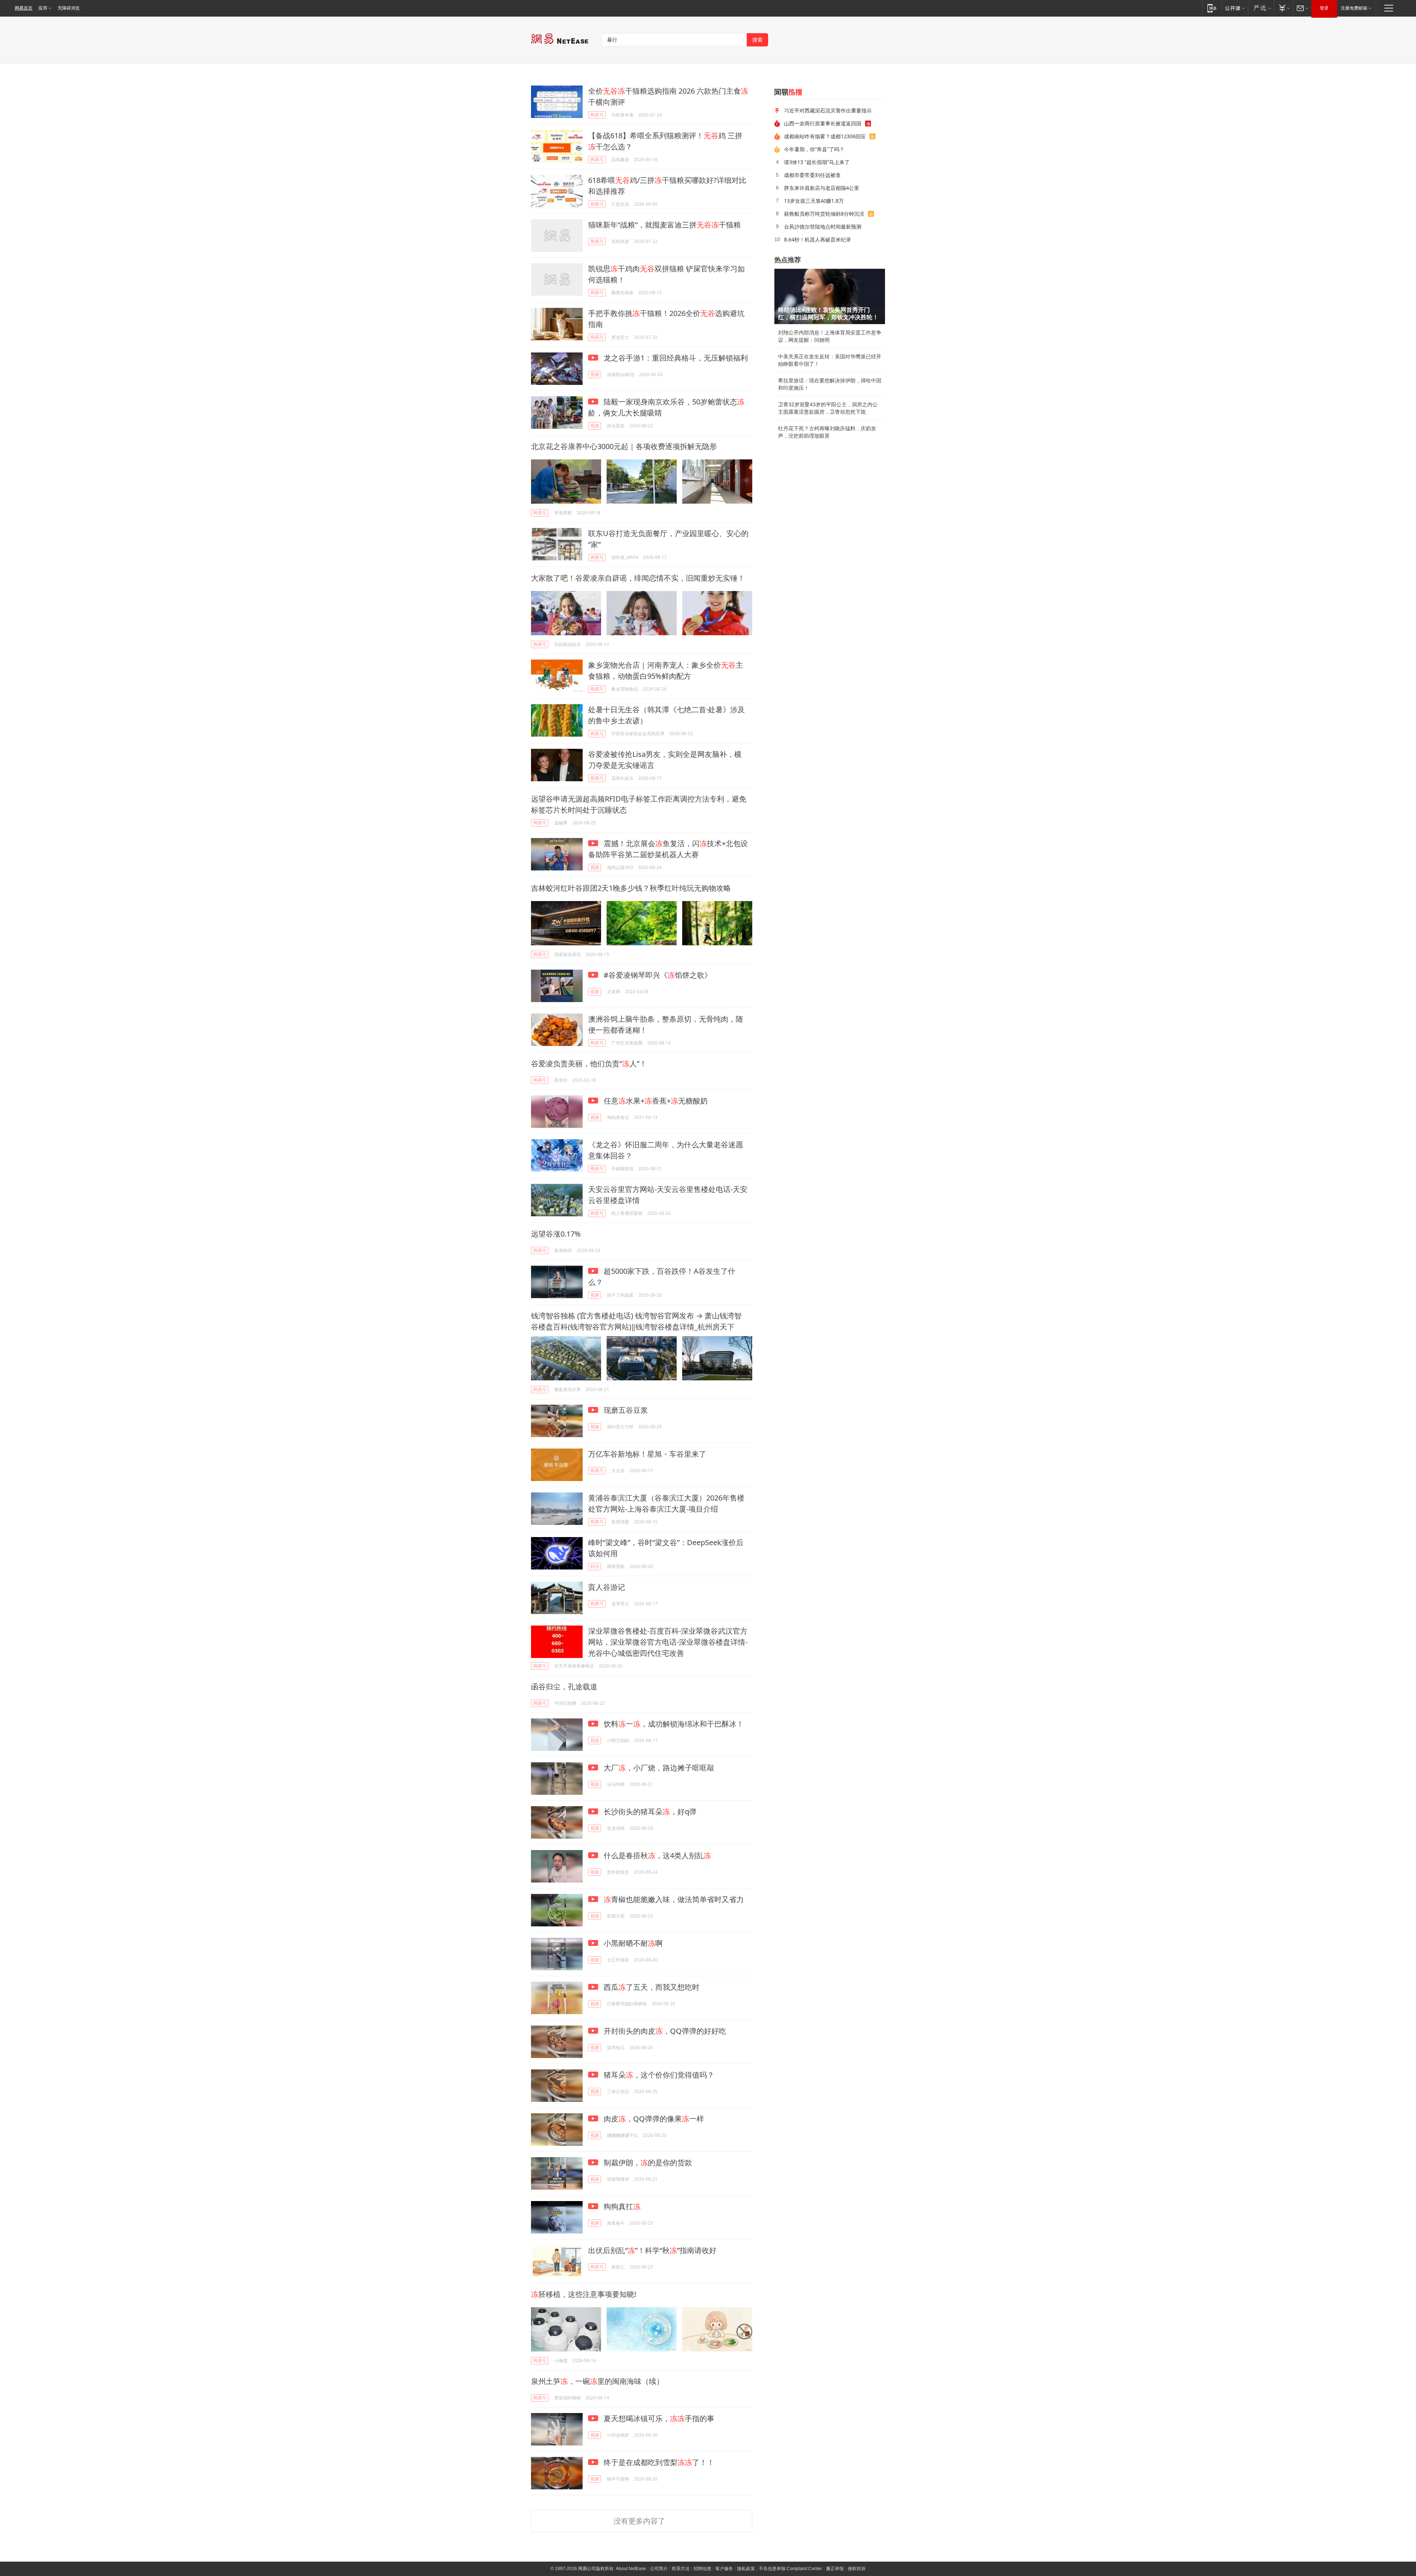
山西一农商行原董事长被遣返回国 (823, 123)
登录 (1324, 8)
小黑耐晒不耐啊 (632, 1943)
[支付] (1283, 8)
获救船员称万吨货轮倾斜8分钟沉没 (824, 214)
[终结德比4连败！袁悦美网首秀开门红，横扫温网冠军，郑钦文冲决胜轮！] (830, 296)
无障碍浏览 (69, 8)
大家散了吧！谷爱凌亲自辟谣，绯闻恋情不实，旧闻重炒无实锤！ (638, 578)
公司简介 (659, 2569)
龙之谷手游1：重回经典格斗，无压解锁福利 (675, 358)
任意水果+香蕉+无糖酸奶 (655, 1101)
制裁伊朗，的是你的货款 (647, 2163)
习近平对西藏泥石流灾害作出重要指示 (828, 110)
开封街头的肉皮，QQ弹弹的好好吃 (664, 2031)
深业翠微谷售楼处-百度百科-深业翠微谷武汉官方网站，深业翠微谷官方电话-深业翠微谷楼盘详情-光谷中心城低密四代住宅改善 (668, 1642)
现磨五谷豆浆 (625, 1410)
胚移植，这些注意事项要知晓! (584, 2294)
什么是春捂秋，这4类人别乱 (656, 1855)
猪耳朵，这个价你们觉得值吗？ (658, 2075)
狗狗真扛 (621, 2206)
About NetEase (631, 2569)
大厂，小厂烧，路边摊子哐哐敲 (658, 1768)
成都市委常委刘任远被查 (812, 175)
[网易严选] (1261, 8)
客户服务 (724, 2569)
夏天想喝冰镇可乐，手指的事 (658, 2418)
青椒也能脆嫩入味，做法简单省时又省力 (674, 1899)
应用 (43, 8)
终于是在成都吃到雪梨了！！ (658, 2462)
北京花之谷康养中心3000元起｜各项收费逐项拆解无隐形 (624, 446)
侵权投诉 (857, 2569)
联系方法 (681, 2569)
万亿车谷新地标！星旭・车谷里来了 (647, 1454)
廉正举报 (835, 2569)
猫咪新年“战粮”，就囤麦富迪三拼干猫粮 (664, 225)
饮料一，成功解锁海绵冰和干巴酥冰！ (673, 1724)
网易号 (597, 115)
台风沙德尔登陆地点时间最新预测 (823, 227)
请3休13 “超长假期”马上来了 (817, 162)
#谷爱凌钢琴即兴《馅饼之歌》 (657, 975)
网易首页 (24, 8)
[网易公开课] (1235, 8)
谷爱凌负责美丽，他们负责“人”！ (589, 1063)
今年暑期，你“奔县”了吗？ (814, 149)
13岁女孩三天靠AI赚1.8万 (814, 201)
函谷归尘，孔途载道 (564, 1687)
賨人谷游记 (607, 1587)
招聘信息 (702, 2569)
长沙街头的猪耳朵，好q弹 (649, 1812)
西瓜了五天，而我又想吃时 (651, 1987)
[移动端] (1212, 8)
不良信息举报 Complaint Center (790, 2569)
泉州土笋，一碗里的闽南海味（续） (597, 2381)
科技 (595, 1566)
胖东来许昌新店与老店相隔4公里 (822, 188)
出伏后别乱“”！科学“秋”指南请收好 (652, 2250)
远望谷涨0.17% (556, 1234)
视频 (595, 374)
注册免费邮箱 (1354, 8)
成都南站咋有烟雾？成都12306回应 (825, 136)
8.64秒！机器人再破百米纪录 (818, 239)
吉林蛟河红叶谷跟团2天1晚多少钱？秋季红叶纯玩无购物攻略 (631, 888)
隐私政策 (746, 2569)
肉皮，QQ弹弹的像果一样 (653, 2119)
